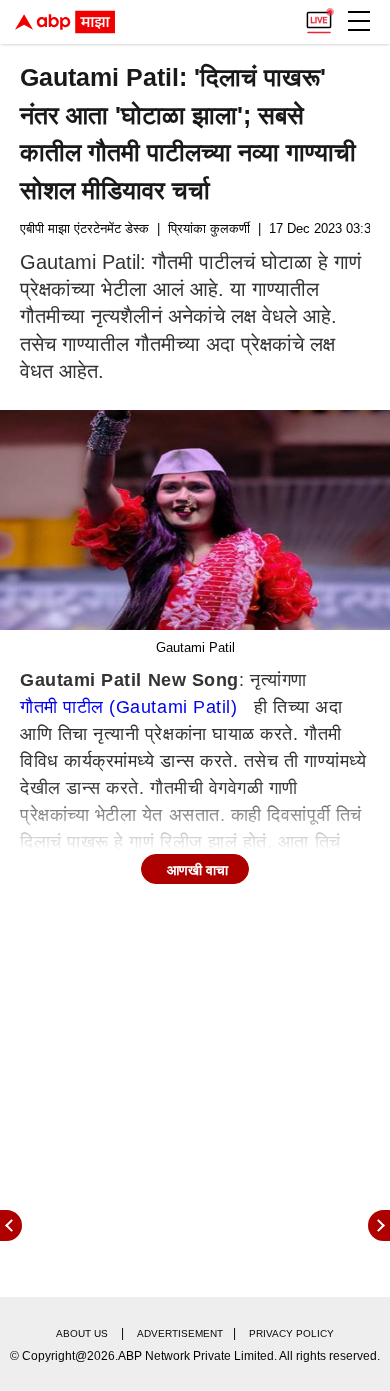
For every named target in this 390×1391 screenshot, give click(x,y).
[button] (359, 21)
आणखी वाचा (197, 870)
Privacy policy (291, 1333)
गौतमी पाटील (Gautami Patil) (128, 707)
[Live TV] (319, 16)
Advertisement (180, 1333)
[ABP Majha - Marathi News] (65, 22)
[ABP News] (379, 1225)
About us (82, 1333)
